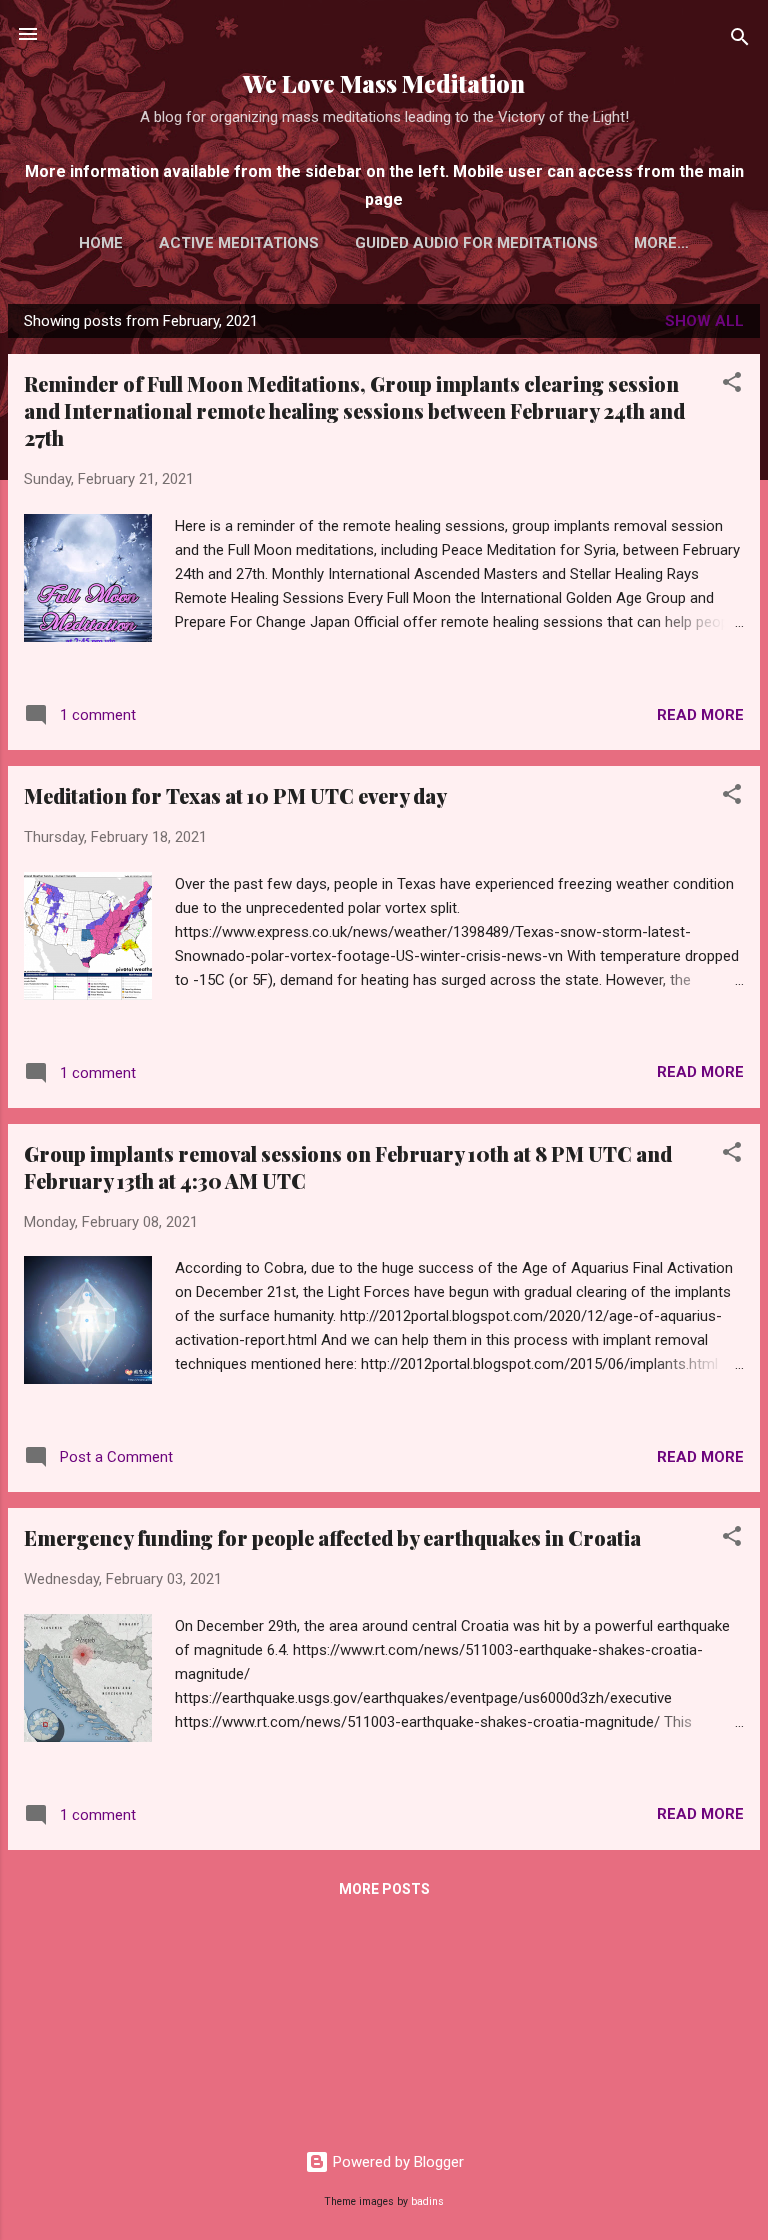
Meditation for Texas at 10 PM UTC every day (235, 795)
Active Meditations (239, 243)
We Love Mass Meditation (384, 83)
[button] (732, 385)
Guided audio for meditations (476, 243)
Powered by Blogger (396, 2162)
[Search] (740, 40)
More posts (384, 1889)
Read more (700, 715)
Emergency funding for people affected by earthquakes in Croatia (332, 1537)
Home (101, 243)
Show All (704, 321)
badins (427, 2201)
